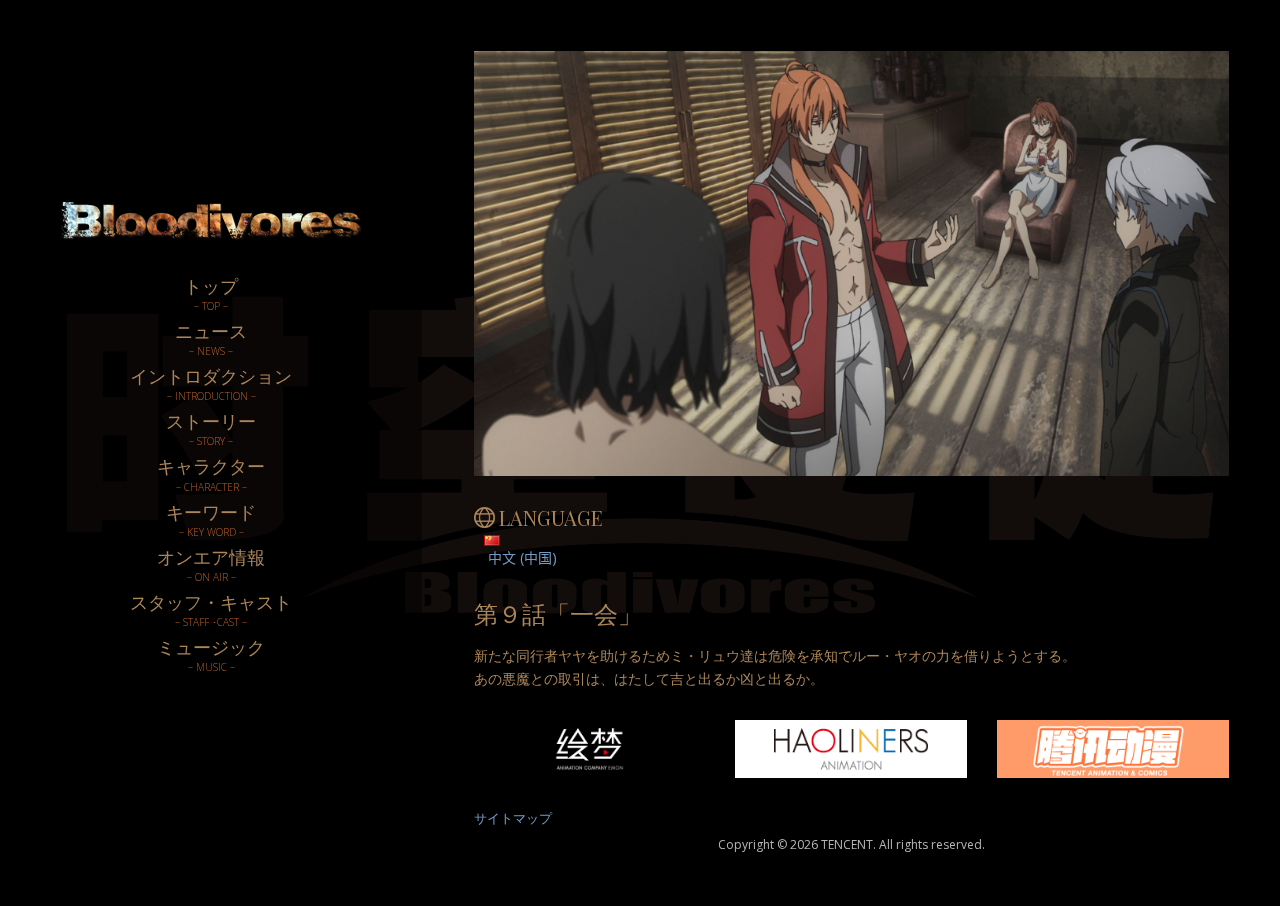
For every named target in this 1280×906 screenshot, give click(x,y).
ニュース (211, 338)
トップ (211, 293)
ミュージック (211, 654)
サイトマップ (513, 818)
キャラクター (211, 473)
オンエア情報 (211, 564)
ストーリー (211, 428)
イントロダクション (211, 383)
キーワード (211, 519)
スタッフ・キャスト (211, 609)
